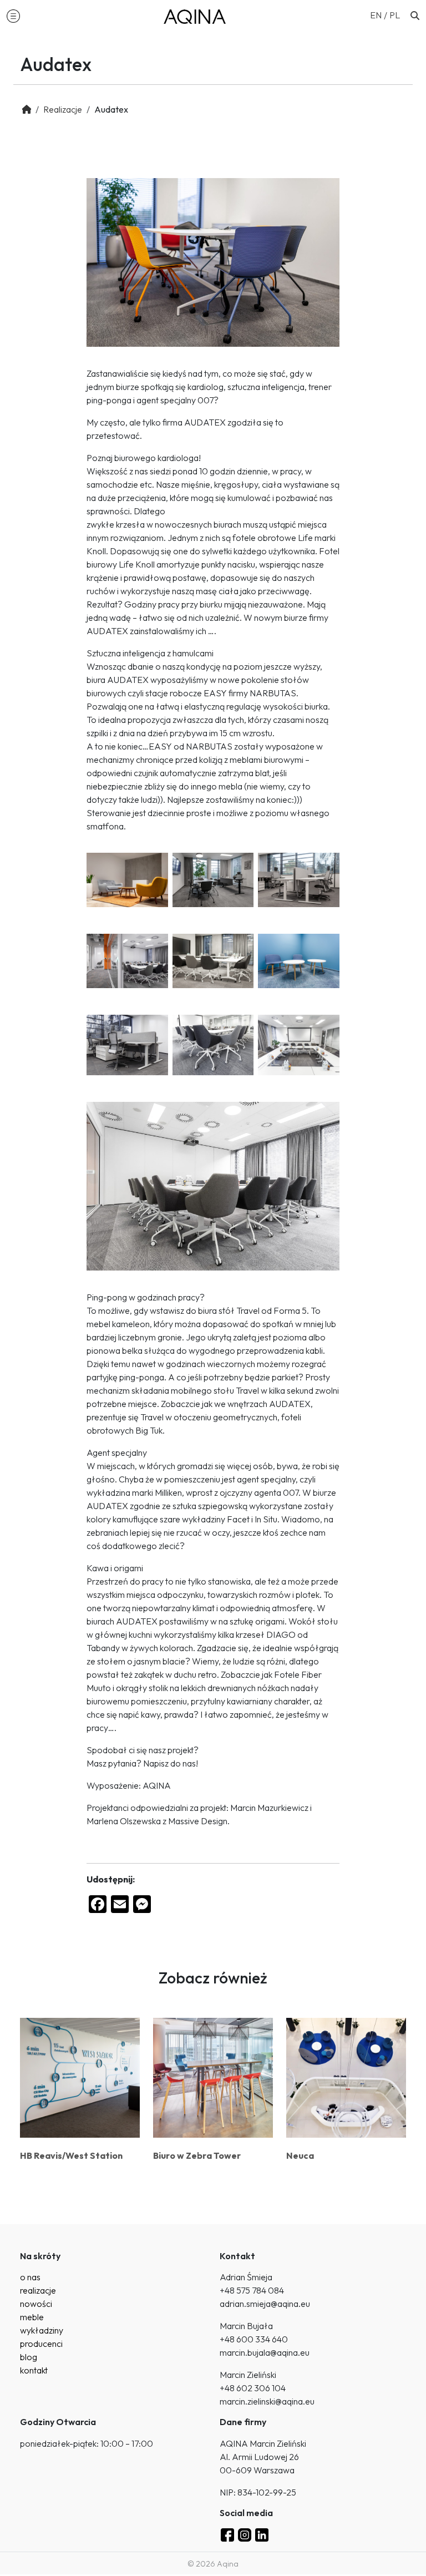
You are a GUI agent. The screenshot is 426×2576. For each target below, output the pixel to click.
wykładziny (42, 2330)
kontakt (34, 2370)
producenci (41, 2344)
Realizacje (63, 109)
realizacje (38, 2290)
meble (32, 2317)
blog (29, 2357)
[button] (13, 16)
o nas (30, 2277)
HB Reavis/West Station (71, 2155)
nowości (36, 2304)
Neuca (300, 2155)
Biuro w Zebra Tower (197, 2155)
